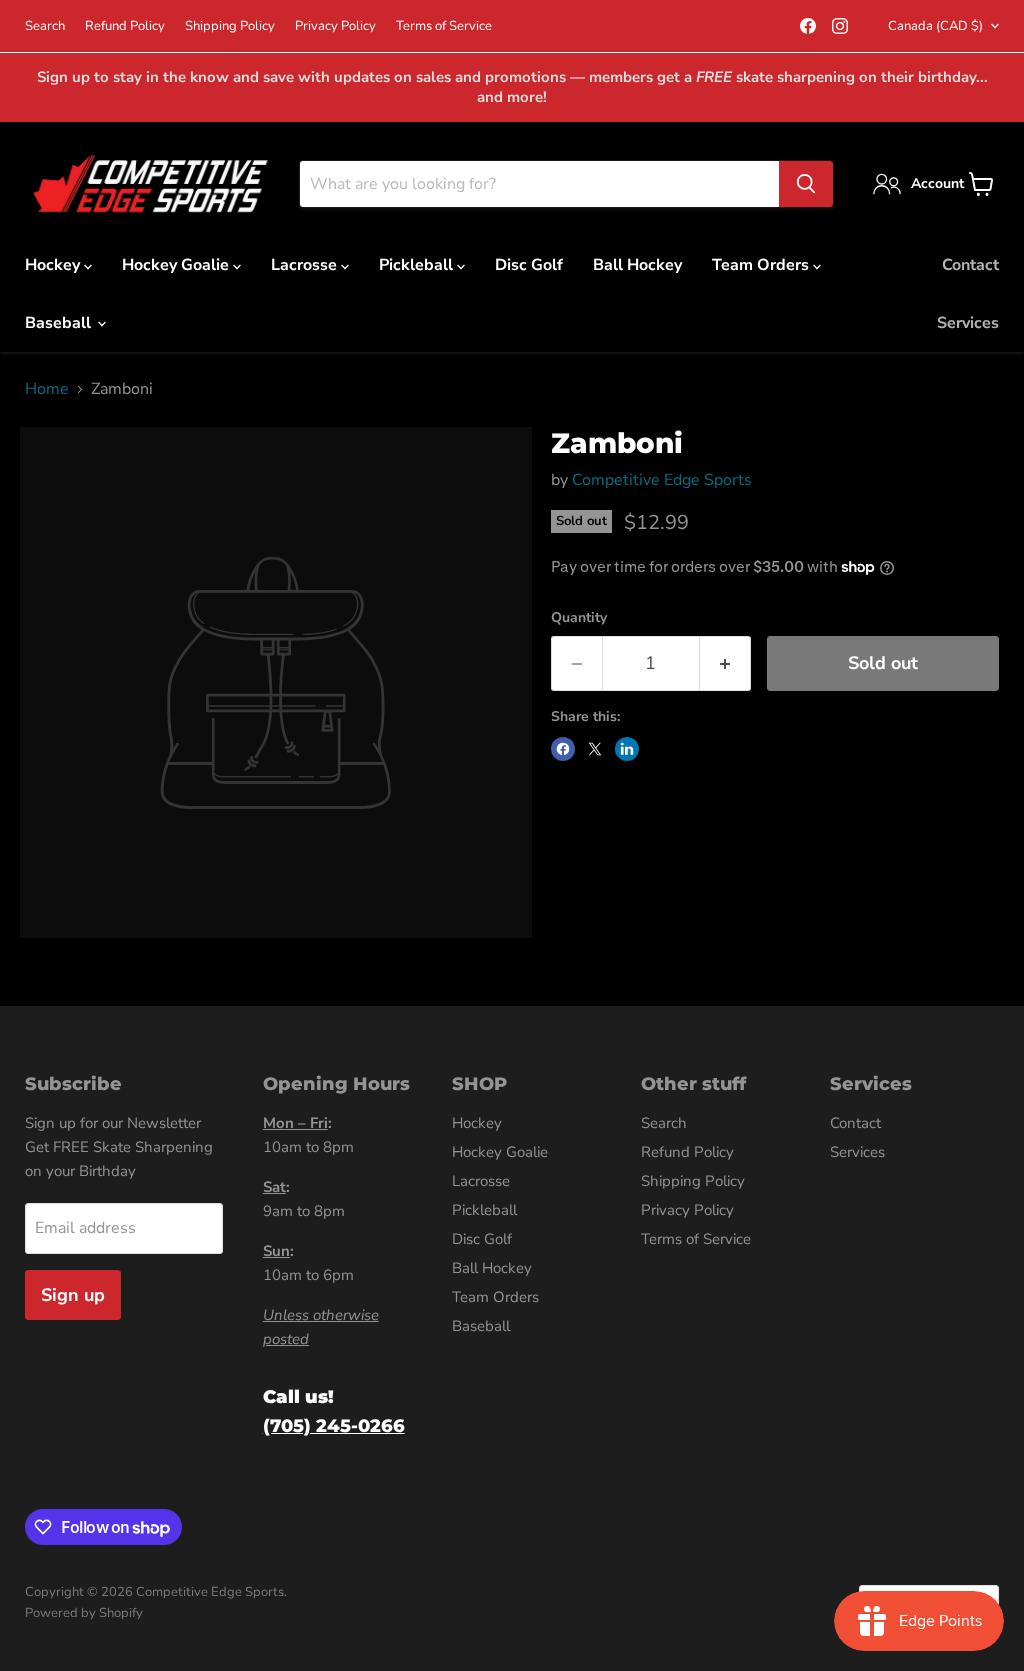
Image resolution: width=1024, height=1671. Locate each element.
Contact (970, 265)
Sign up (73, 1295)
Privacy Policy (335, 26)
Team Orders (762, 265)
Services (968, 323)
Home (47, 389)
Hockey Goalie (177, 265)
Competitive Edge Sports (662, 480)
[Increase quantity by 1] (725, 663)
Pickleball (418, 265)
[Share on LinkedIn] (627, 749)
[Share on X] (595, 749)
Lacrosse (306, 265)
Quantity (579, 618)
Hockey (54, 265)
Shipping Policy (230, 26)
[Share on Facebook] (563, 749)
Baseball (60, 323)
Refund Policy (125, 26)
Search (45, 26)
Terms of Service (444, 26)
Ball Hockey (637, 265)
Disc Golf (529, 265)
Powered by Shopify (84, 1613)
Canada (935, 26)
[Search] (806, 184)
